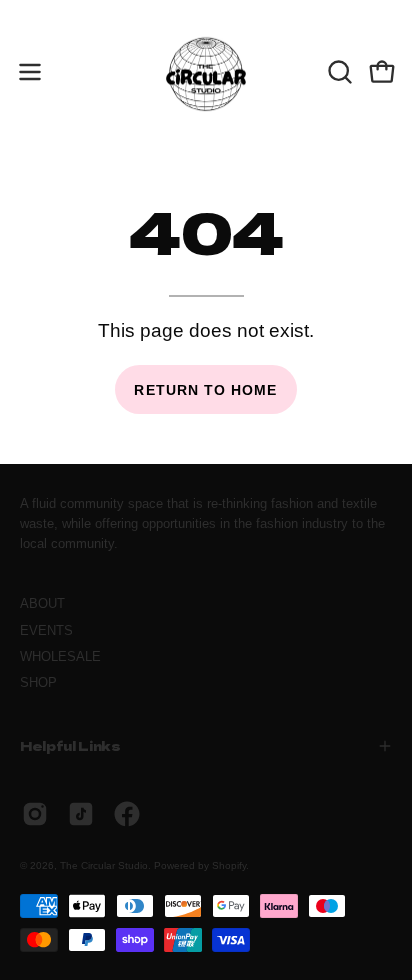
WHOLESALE (60, 656)
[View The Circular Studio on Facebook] (127, 814)
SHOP (38, 682)
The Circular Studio (104, 865)
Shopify (229, 865)
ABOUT (42, 603)
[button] (338, 72)
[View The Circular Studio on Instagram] (35, 814)
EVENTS (46, 630)
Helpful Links (70, 745)
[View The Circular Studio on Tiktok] (81, 814)
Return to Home (205, 390)
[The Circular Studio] (206, 72)
